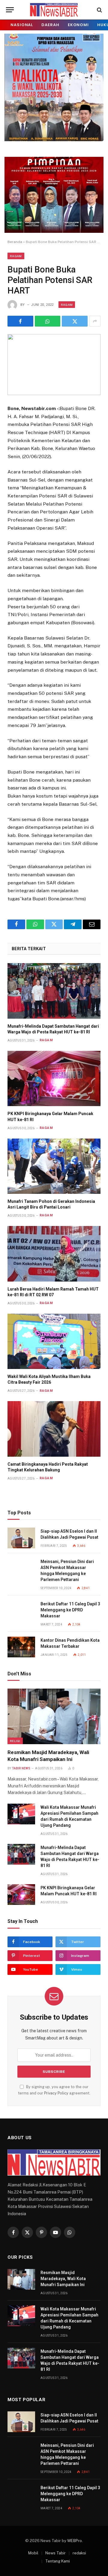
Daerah (50, 25)
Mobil (33, 2553)
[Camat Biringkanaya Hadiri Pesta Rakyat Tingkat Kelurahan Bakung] (54, 1429)
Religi (15, 1741)
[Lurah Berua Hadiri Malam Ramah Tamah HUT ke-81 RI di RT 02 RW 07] (54, 1254)
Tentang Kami (58, 2561)
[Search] (99, 10)
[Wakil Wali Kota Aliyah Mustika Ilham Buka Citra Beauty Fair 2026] (54, 1341)
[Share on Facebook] (20, 321)
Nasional (22, 25)
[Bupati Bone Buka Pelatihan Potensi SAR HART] (54, 365)
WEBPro (75, 2541)
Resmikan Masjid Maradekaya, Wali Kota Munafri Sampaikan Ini (63, 2279)
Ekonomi (78, 25)
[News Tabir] (54, 10)
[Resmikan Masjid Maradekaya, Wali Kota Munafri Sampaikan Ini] (54, 1716)
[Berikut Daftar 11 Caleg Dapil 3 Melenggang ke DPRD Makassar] (21, 1611)
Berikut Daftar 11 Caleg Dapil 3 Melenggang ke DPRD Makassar (70, 1610)
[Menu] (10, 10)
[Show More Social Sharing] (95, 321)
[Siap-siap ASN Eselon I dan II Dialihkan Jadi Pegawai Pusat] (21, 1538)
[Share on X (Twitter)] (75, 321)
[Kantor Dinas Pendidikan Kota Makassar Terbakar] (21, 1647)
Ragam (16, 256)
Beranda (15, 242)
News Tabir (55, 2553)
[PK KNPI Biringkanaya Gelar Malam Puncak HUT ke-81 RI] (54, 1079)
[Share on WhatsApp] (48, 321)
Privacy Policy (56, 2093)
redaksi (79, 2553)
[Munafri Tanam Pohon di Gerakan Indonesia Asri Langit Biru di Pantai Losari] (54, 1166)
